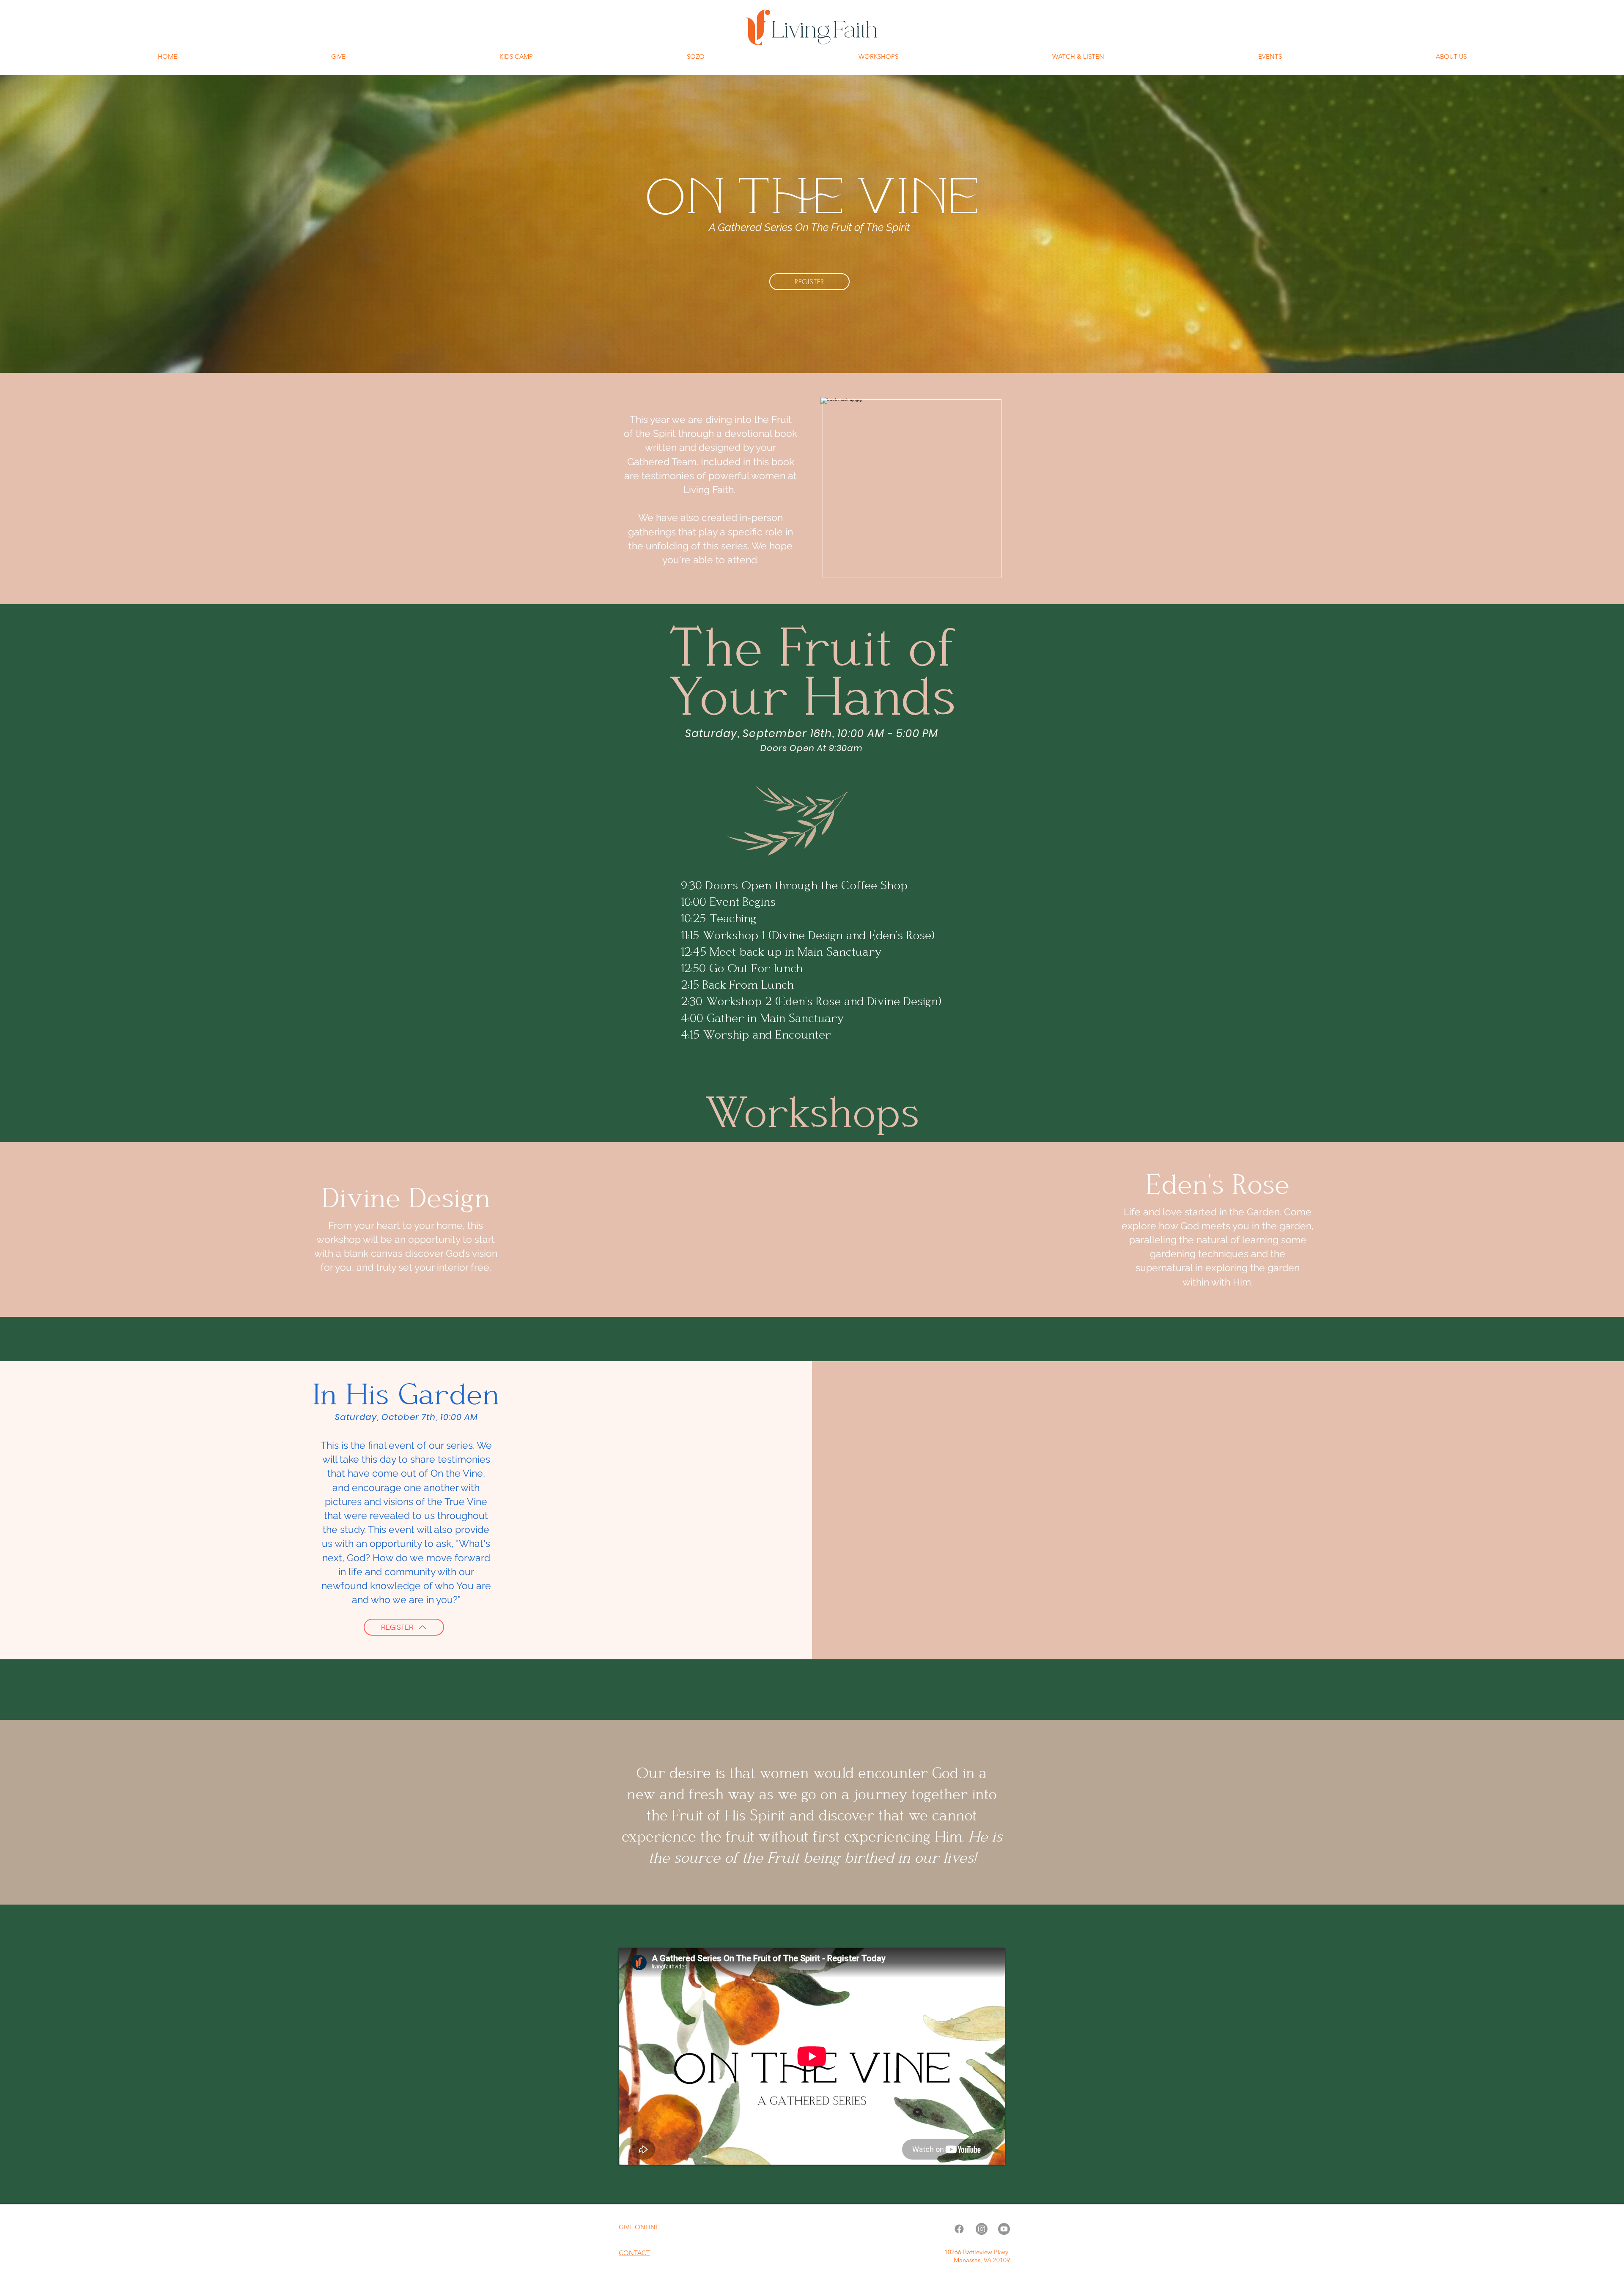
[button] (1078, 57)
